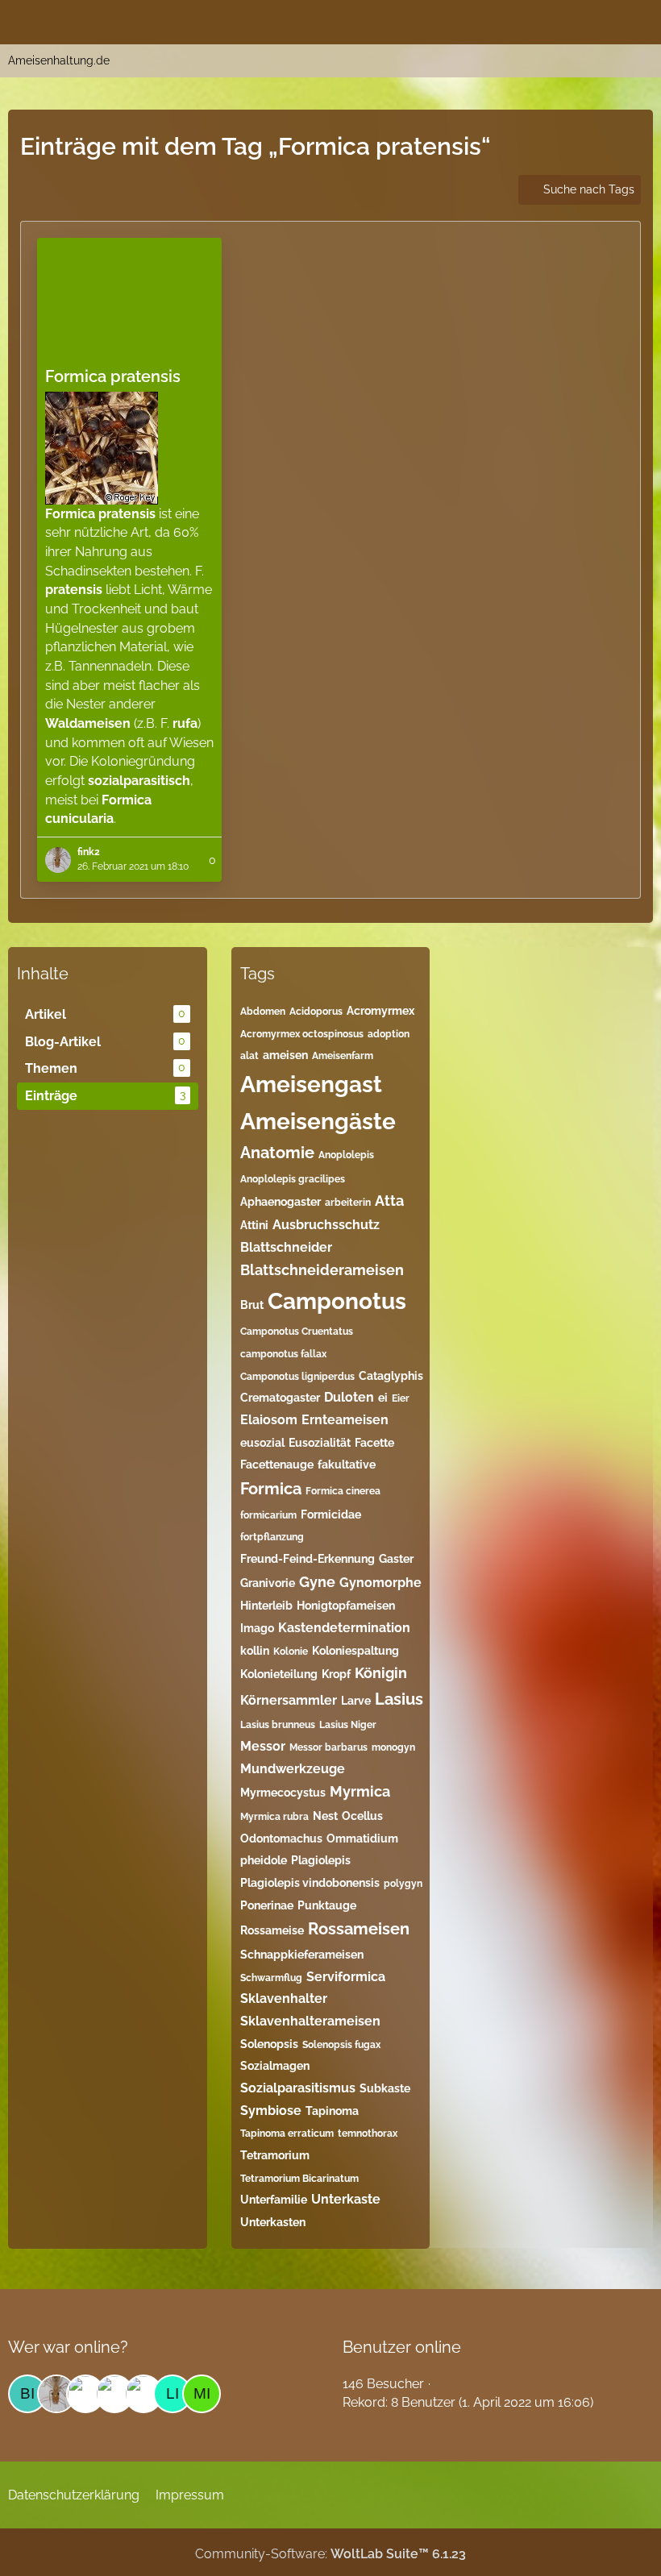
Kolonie (291, 1652)
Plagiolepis (321, 1860)
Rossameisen (359, 1929)
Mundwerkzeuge (293, 1769)
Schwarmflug (271, 1978)
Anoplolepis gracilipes (293, 1179)
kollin (255, 1651)
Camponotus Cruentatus (297, 1332)
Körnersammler (289, 1700)
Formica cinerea (343, 1491)
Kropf (336, 1674)
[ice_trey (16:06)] (114, 2394)
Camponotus (337, 1301)
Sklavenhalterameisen (310, 2021)
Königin (381, 1673)
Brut (252, 1305)
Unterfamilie (274, 2200)
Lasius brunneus (278, 1725)
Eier (401, 1398)
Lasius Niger (348, 1725)
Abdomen (263, 1012)
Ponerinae (267, 1905)
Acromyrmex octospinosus (302, 1034)
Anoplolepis (346, 1155)
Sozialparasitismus (298, 2088)
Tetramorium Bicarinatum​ (299, 2179)
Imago (257, 1628)
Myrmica (360, 1791)
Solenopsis (269, 2044)
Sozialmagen (275, 2066)
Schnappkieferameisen (302, 1955)
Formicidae (331, 1514)
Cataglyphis (391, 1376)
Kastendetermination (344, 1628)
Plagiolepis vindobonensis (310, 1883)
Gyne (317, 1582)
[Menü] (640, 20)
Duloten (349, 1397)
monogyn (393, 1747)
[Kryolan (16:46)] (143, 2394)
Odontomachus (281, 1839)
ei (383, 1398)
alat (249, 1056)
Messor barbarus (328, 1747)
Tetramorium (275, 2155)
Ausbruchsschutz (326, 1225)
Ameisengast (311, 1084)
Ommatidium (362, 1839)
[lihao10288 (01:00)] (173, 2394)
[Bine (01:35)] (27, 2394)
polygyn (403, 1884)
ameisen (285, 1055)
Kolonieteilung (279, 1674)
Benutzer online (402, 2347)
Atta (389, 1201)
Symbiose (271, 2111)
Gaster (396, 1559)
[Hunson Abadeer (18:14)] (85, 2394)
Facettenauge (277, 1465)
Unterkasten (273, 2222)
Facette (374, 1443)
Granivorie (268, 1583)
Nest (325, 1816)
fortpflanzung (272, 1537)
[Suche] (559, 20)
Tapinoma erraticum (287, 2134)
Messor (263, 1746)
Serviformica (346, 1977)
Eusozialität (320, 1443)
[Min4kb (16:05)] (202, 2394)
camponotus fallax (283, 1354)
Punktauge (327, 1905)
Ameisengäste (318, 1122)
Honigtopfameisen (346, 1606)
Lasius (399, 1699)
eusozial (262, 1443)
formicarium (268, 1515)
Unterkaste (346, 2199)
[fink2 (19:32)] (56, 2394)
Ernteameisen (345, 1420)
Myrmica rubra (274, 1817)
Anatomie (277, 1153)
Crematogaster (280, 1398)
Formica (271, 1489)
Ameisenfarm (343, 1056)
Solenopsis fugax (341, 2045)
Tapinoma (332, 2111)
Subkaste (385, 2088)
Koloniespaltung (355, 1651)
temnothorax (368, 2134)
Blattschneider (286, 1247)
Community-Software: (330, 2554)
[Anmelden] (600, 20)
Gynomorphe (380, 1583)
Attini (254, 1225)
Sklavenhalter (284, 1998)
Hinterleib (266, 1606)
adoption (389, 1034)
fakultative (347, 1465)
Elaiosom (269, 1420)
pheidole (264, 1860)
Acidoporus (316, 1012)
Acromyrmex (380, 1011)
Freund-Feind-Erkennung (308, 1559)
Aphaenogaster (281, 1202)
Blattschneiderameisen (322, 1270)
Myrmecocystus (283, 1793)
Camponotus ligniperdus (297, 1377)
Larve (356, 1701)
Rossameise (272, 1930)
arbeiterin (348, 1203)
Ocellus (362, 1816)
